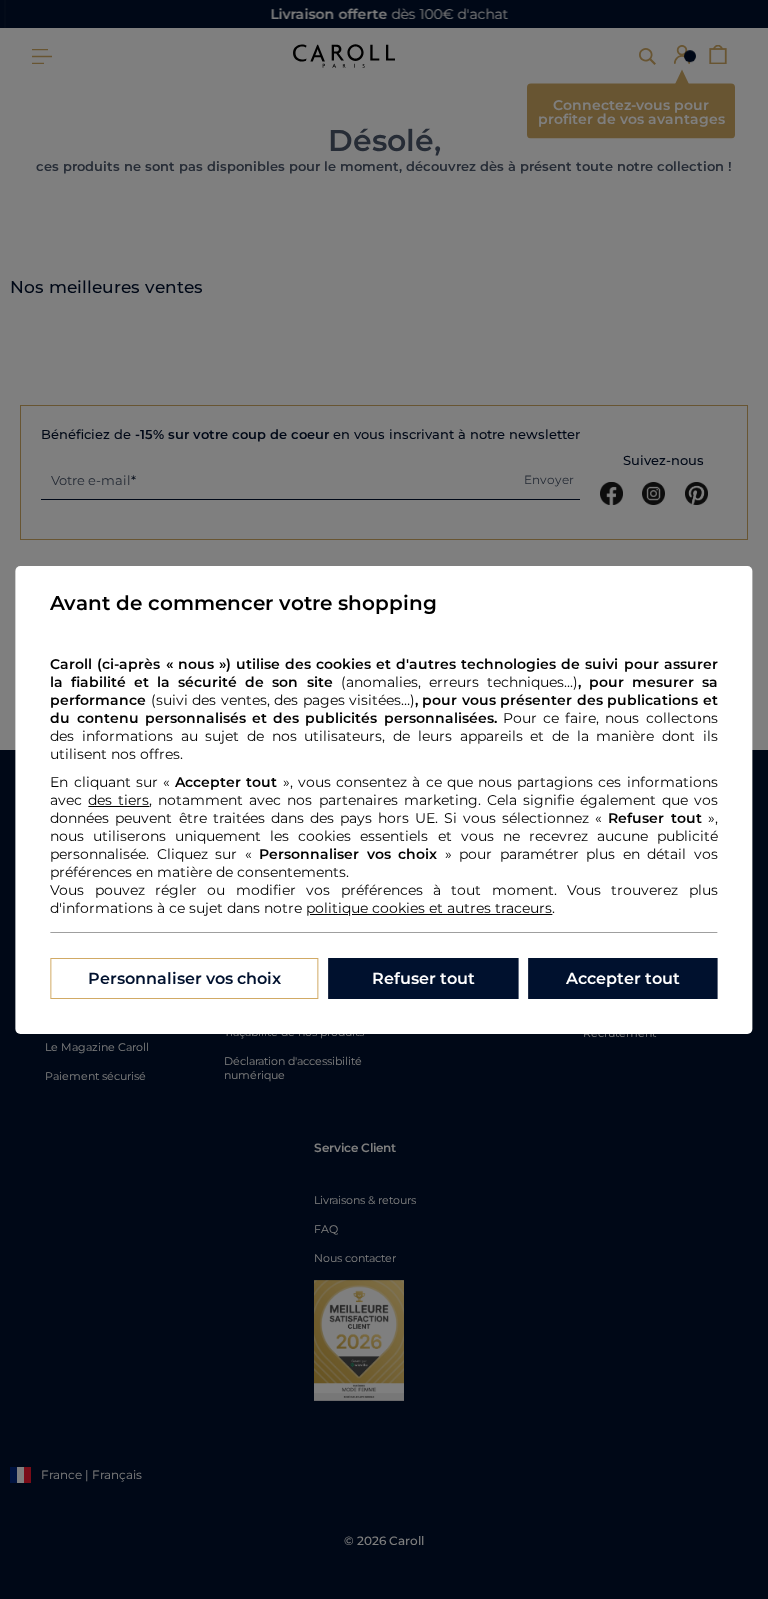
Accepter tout (623, 978)
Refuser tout (423, 978)
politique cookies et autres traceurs (429, 908)
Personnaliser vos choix (184, 978)
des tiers (118, 800)
